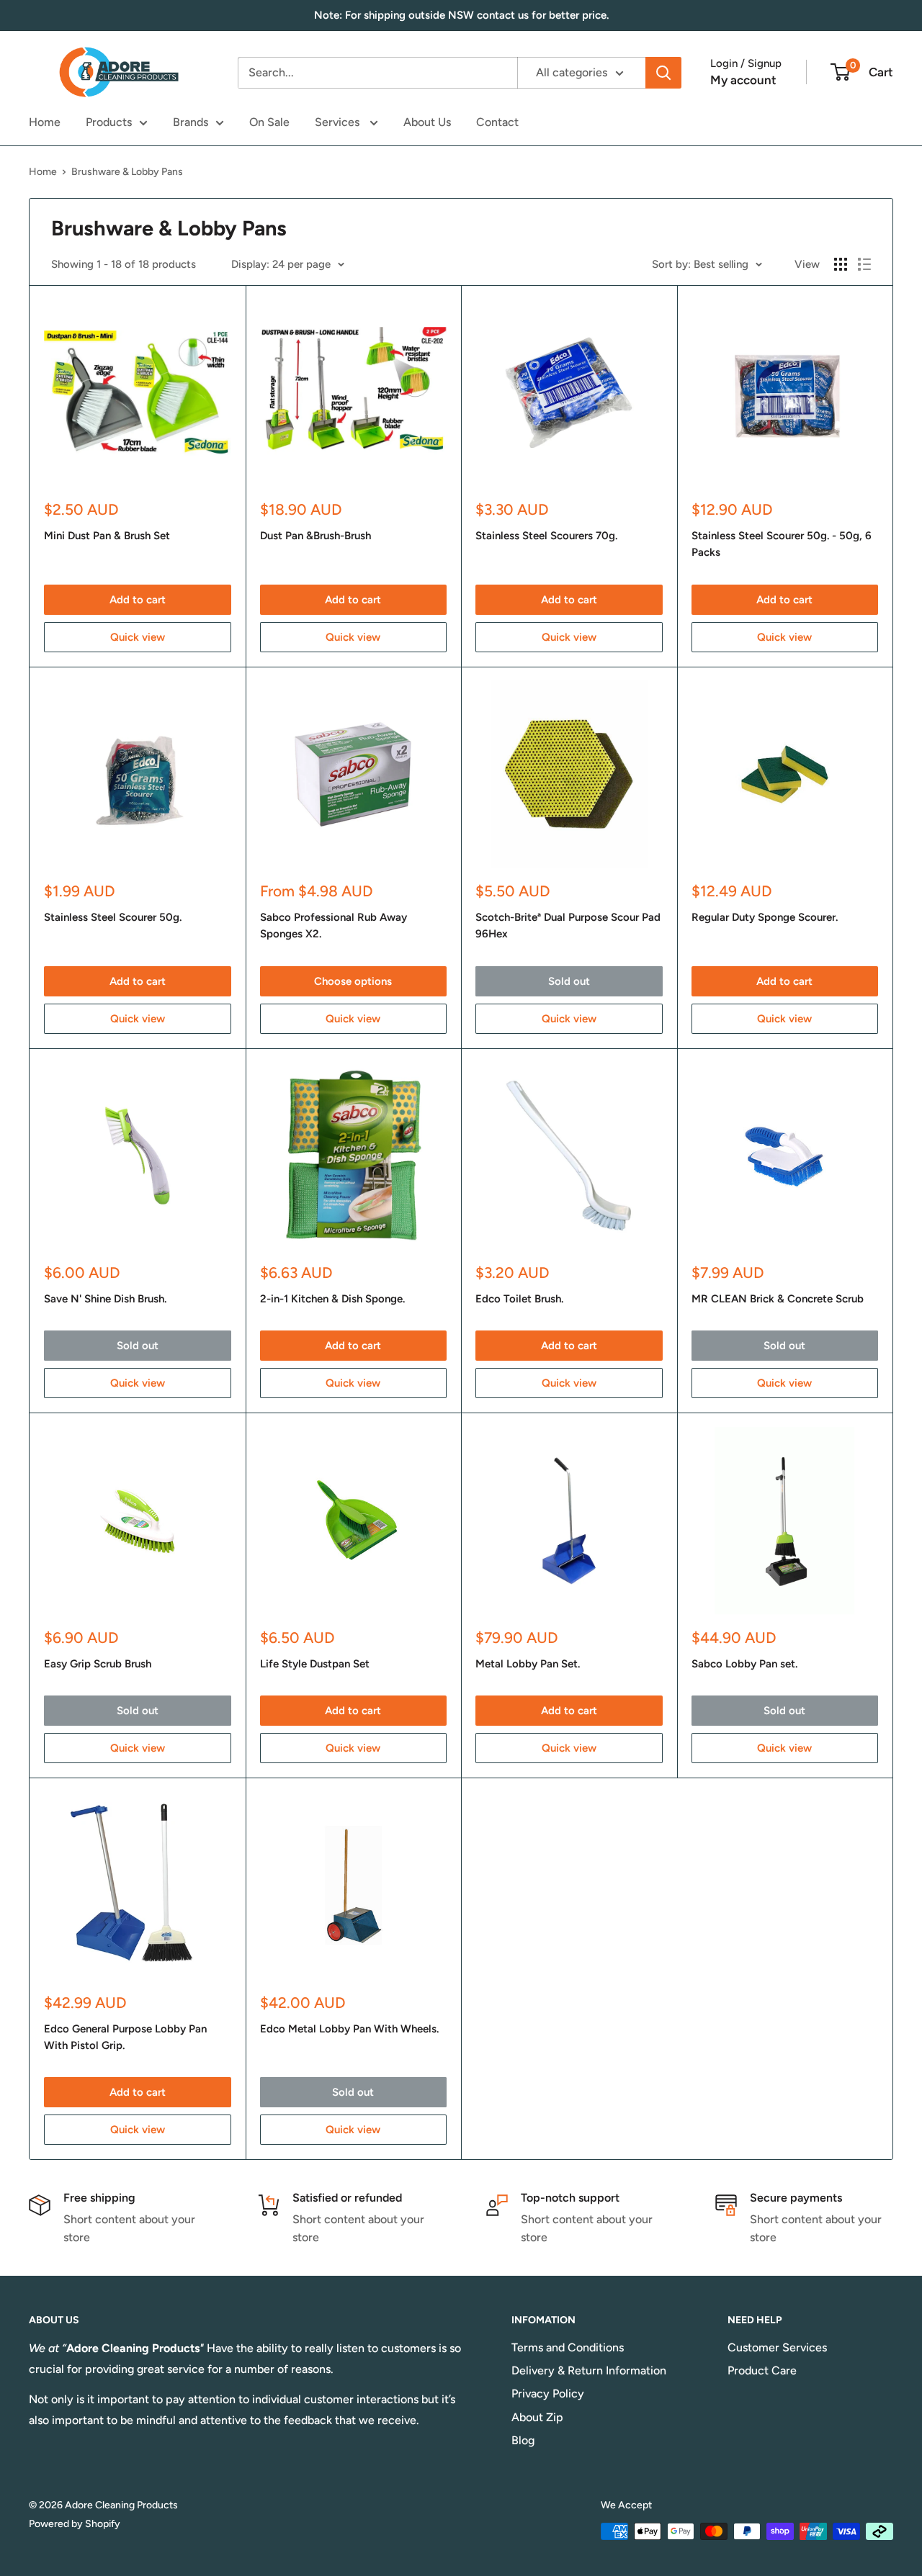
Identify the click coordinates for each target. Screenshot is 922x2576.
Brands (191, 122)
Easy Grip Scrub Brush (98, 1664)
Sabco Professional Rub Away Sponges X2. (334, 926)
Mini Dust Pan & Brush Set (107, 536)
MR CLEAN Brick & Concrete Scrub (778, 1299)
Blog (523, 2440)
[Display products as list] (864, 264)
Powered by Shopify (75, 2524)
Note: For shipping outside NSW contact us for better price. (461, 15)
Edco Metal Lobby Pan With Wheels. (349, 2029)
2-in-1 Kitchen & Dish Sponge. (332, 1299)
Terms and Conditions (568, 2347)
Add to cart (138, 600)
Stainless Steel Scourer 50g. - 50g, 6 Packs (782, 544)
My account (743, 80)
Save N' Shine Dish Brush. (105, 1299)
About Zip (537, 2417)
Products (109, 122)
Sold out (569, 981)
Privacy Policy (548, 2393)
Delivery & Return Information (589, 2370)
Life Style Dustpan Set (315, 1664)
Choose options (353, 981)
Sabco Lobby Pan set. (744, 1664)
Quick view (138, 637)
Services (339, 122)
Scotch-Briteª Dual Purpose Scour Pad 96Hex (568, 926)
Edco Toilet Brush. (519, 1299)
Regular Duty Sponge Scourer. (765, 917)
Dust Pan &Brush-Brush (315, 536)
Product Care (762, 2370)
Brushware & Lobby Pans (127, 172)
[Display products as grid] (841, 264)
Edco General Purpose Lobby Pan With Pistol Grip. (125, 2037)
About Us (427, 122)
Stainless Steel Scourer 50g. (113, 917)
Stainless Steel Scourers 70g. (546, 536)
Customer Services (777, 2347)
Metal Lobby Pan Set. (528, 1664)
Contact (497, 122)
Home (45, 122)
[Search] (663, 73)
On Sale (269, 122)
